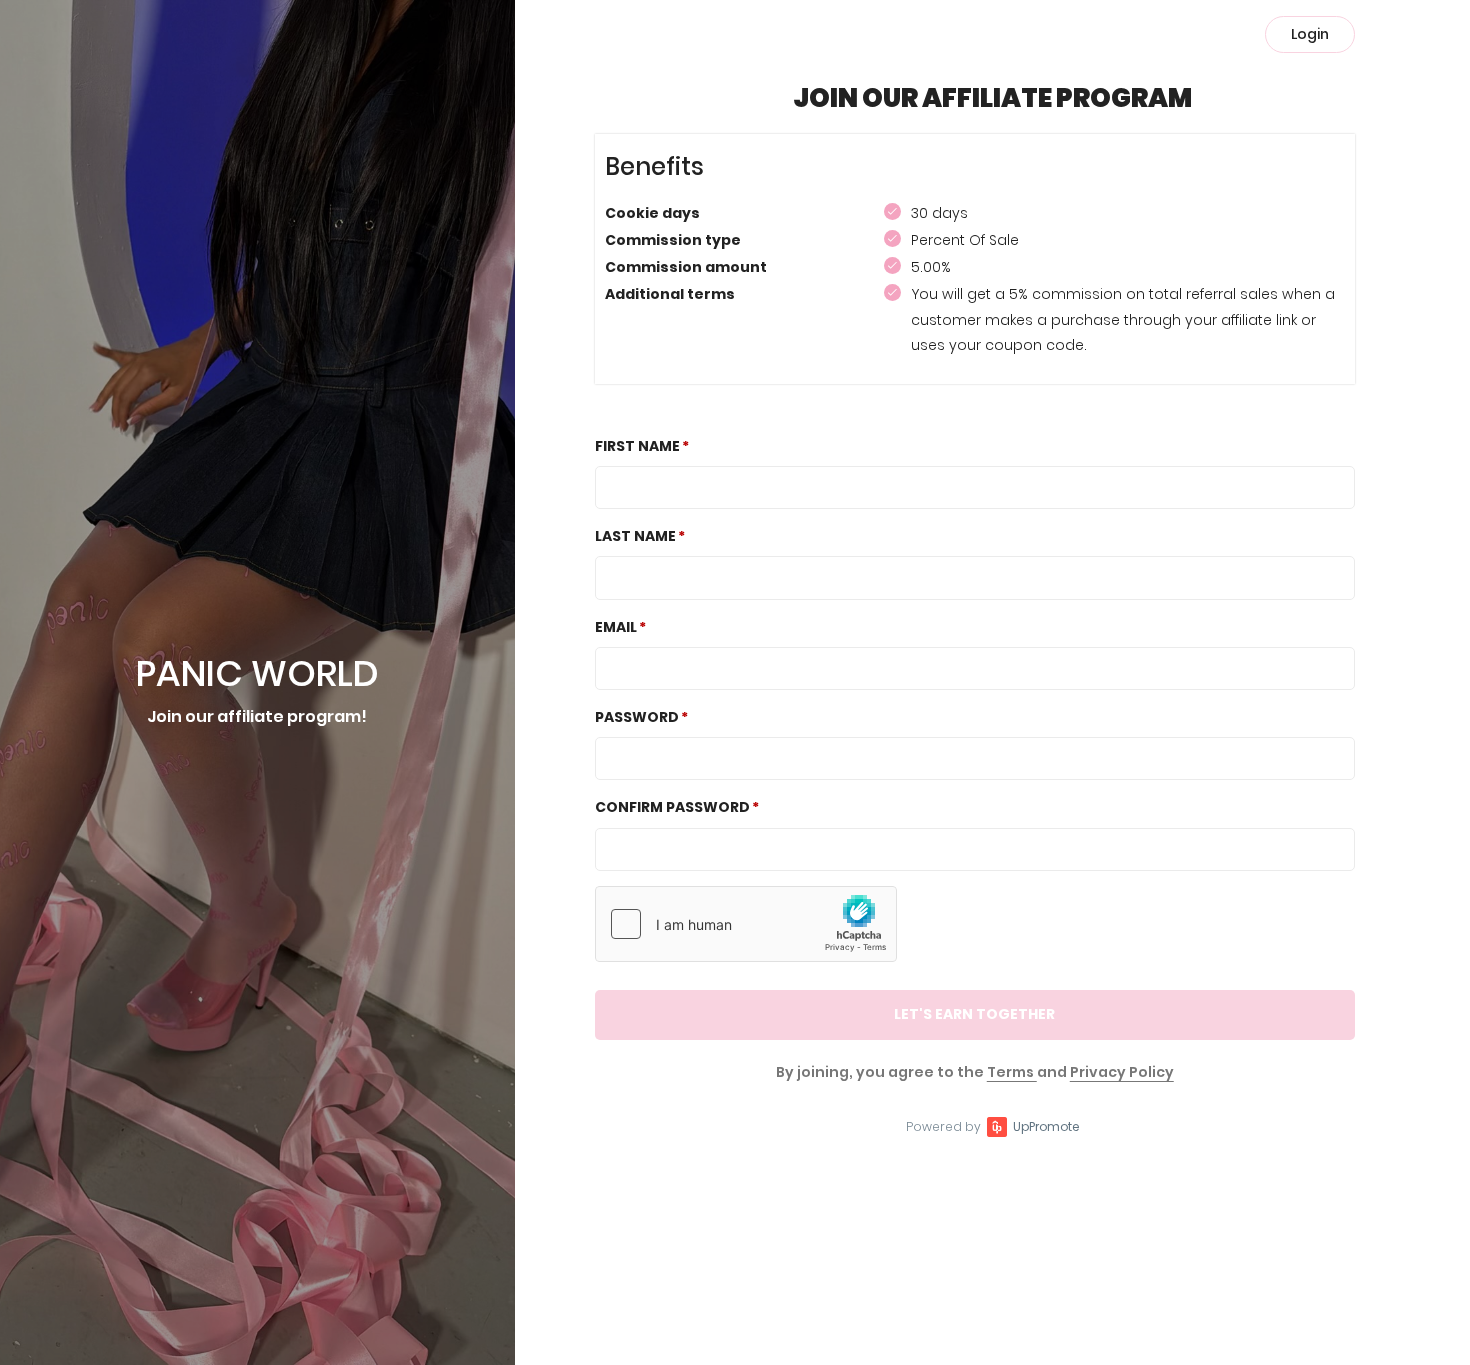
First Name (637, 446)
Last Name (635, 536)
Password (637, 717)
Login (1310, 34)
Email (616, 627)
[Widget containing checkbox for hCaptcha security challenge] (746, 924)
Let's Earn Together (974, 1014)
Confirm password (672, 807)
